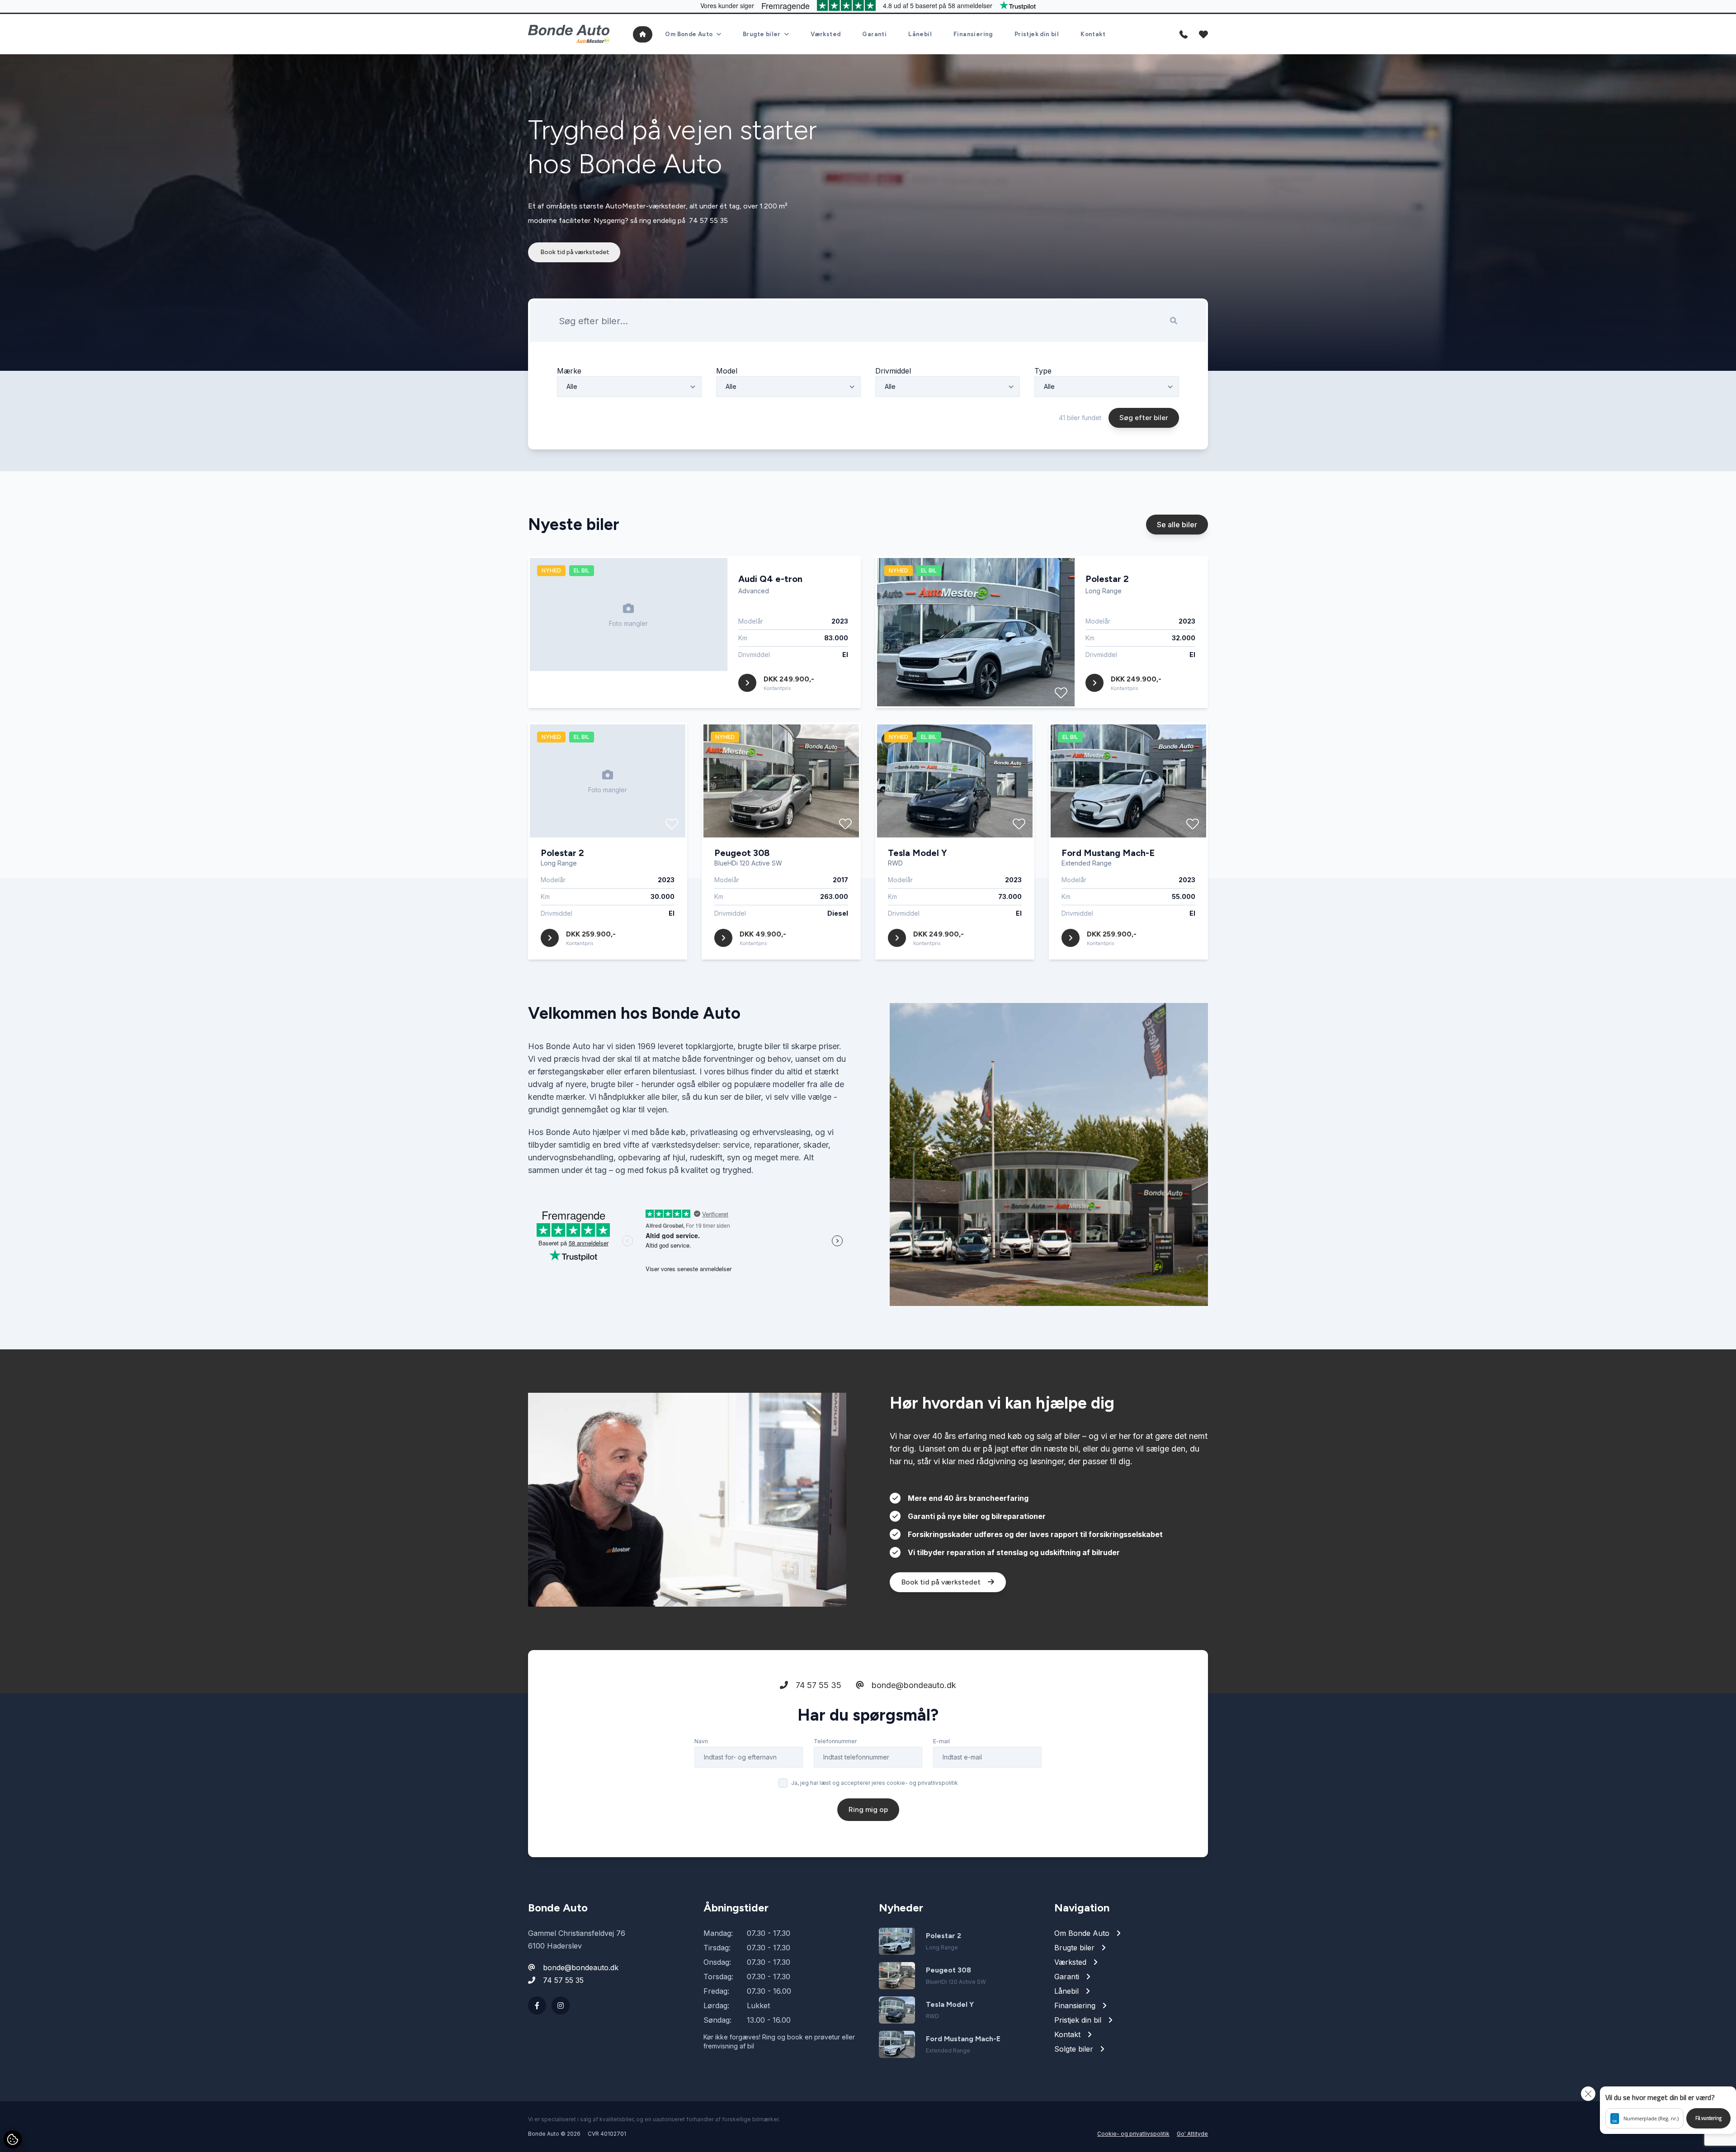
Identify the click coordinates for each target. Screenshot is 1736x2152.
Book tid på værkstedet (574, 252)
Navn (701, 1741)
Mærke (569, 371)
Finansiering (973, 34)
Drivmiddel (893, 371)
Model (727, 371)
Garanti (874, 34)
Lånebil (920, 34)
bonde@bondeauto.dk (913, 1685)
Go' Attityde (1192, 2134)
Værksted (826, 34)
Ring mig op (868, 1809)
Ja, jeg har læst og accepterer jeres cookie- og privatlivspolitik (875, 1783)
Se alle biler (1177, 525)
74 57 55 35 (708, 220)
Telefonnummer (835, 1741)
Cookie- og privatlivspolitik (1133, 2134)
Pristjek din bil (1037, 34)
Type (1043, 371)
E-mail (941, 1741)
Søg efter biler (1144, 418)
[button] (1668, 2110)
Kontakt (1093, 34)
